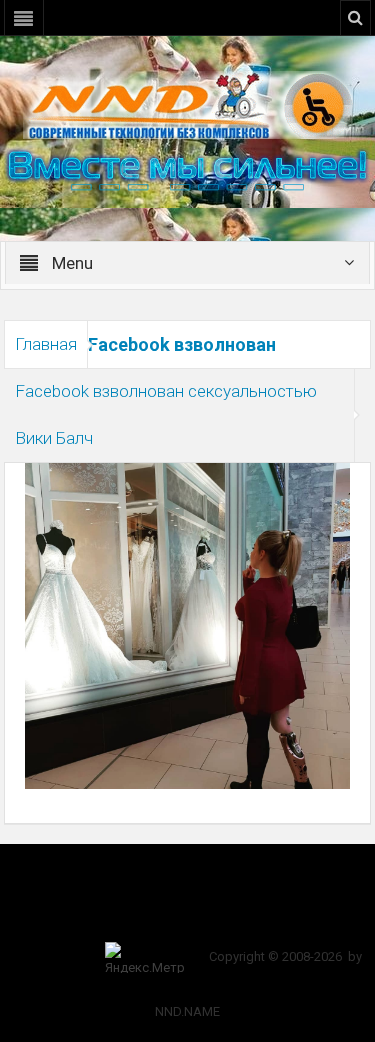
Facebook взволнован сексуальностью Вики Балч (166, 414)
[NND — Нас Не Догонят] (188, 104)
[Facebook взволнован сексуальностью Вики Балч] (188, 625)
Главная (46, 344)
